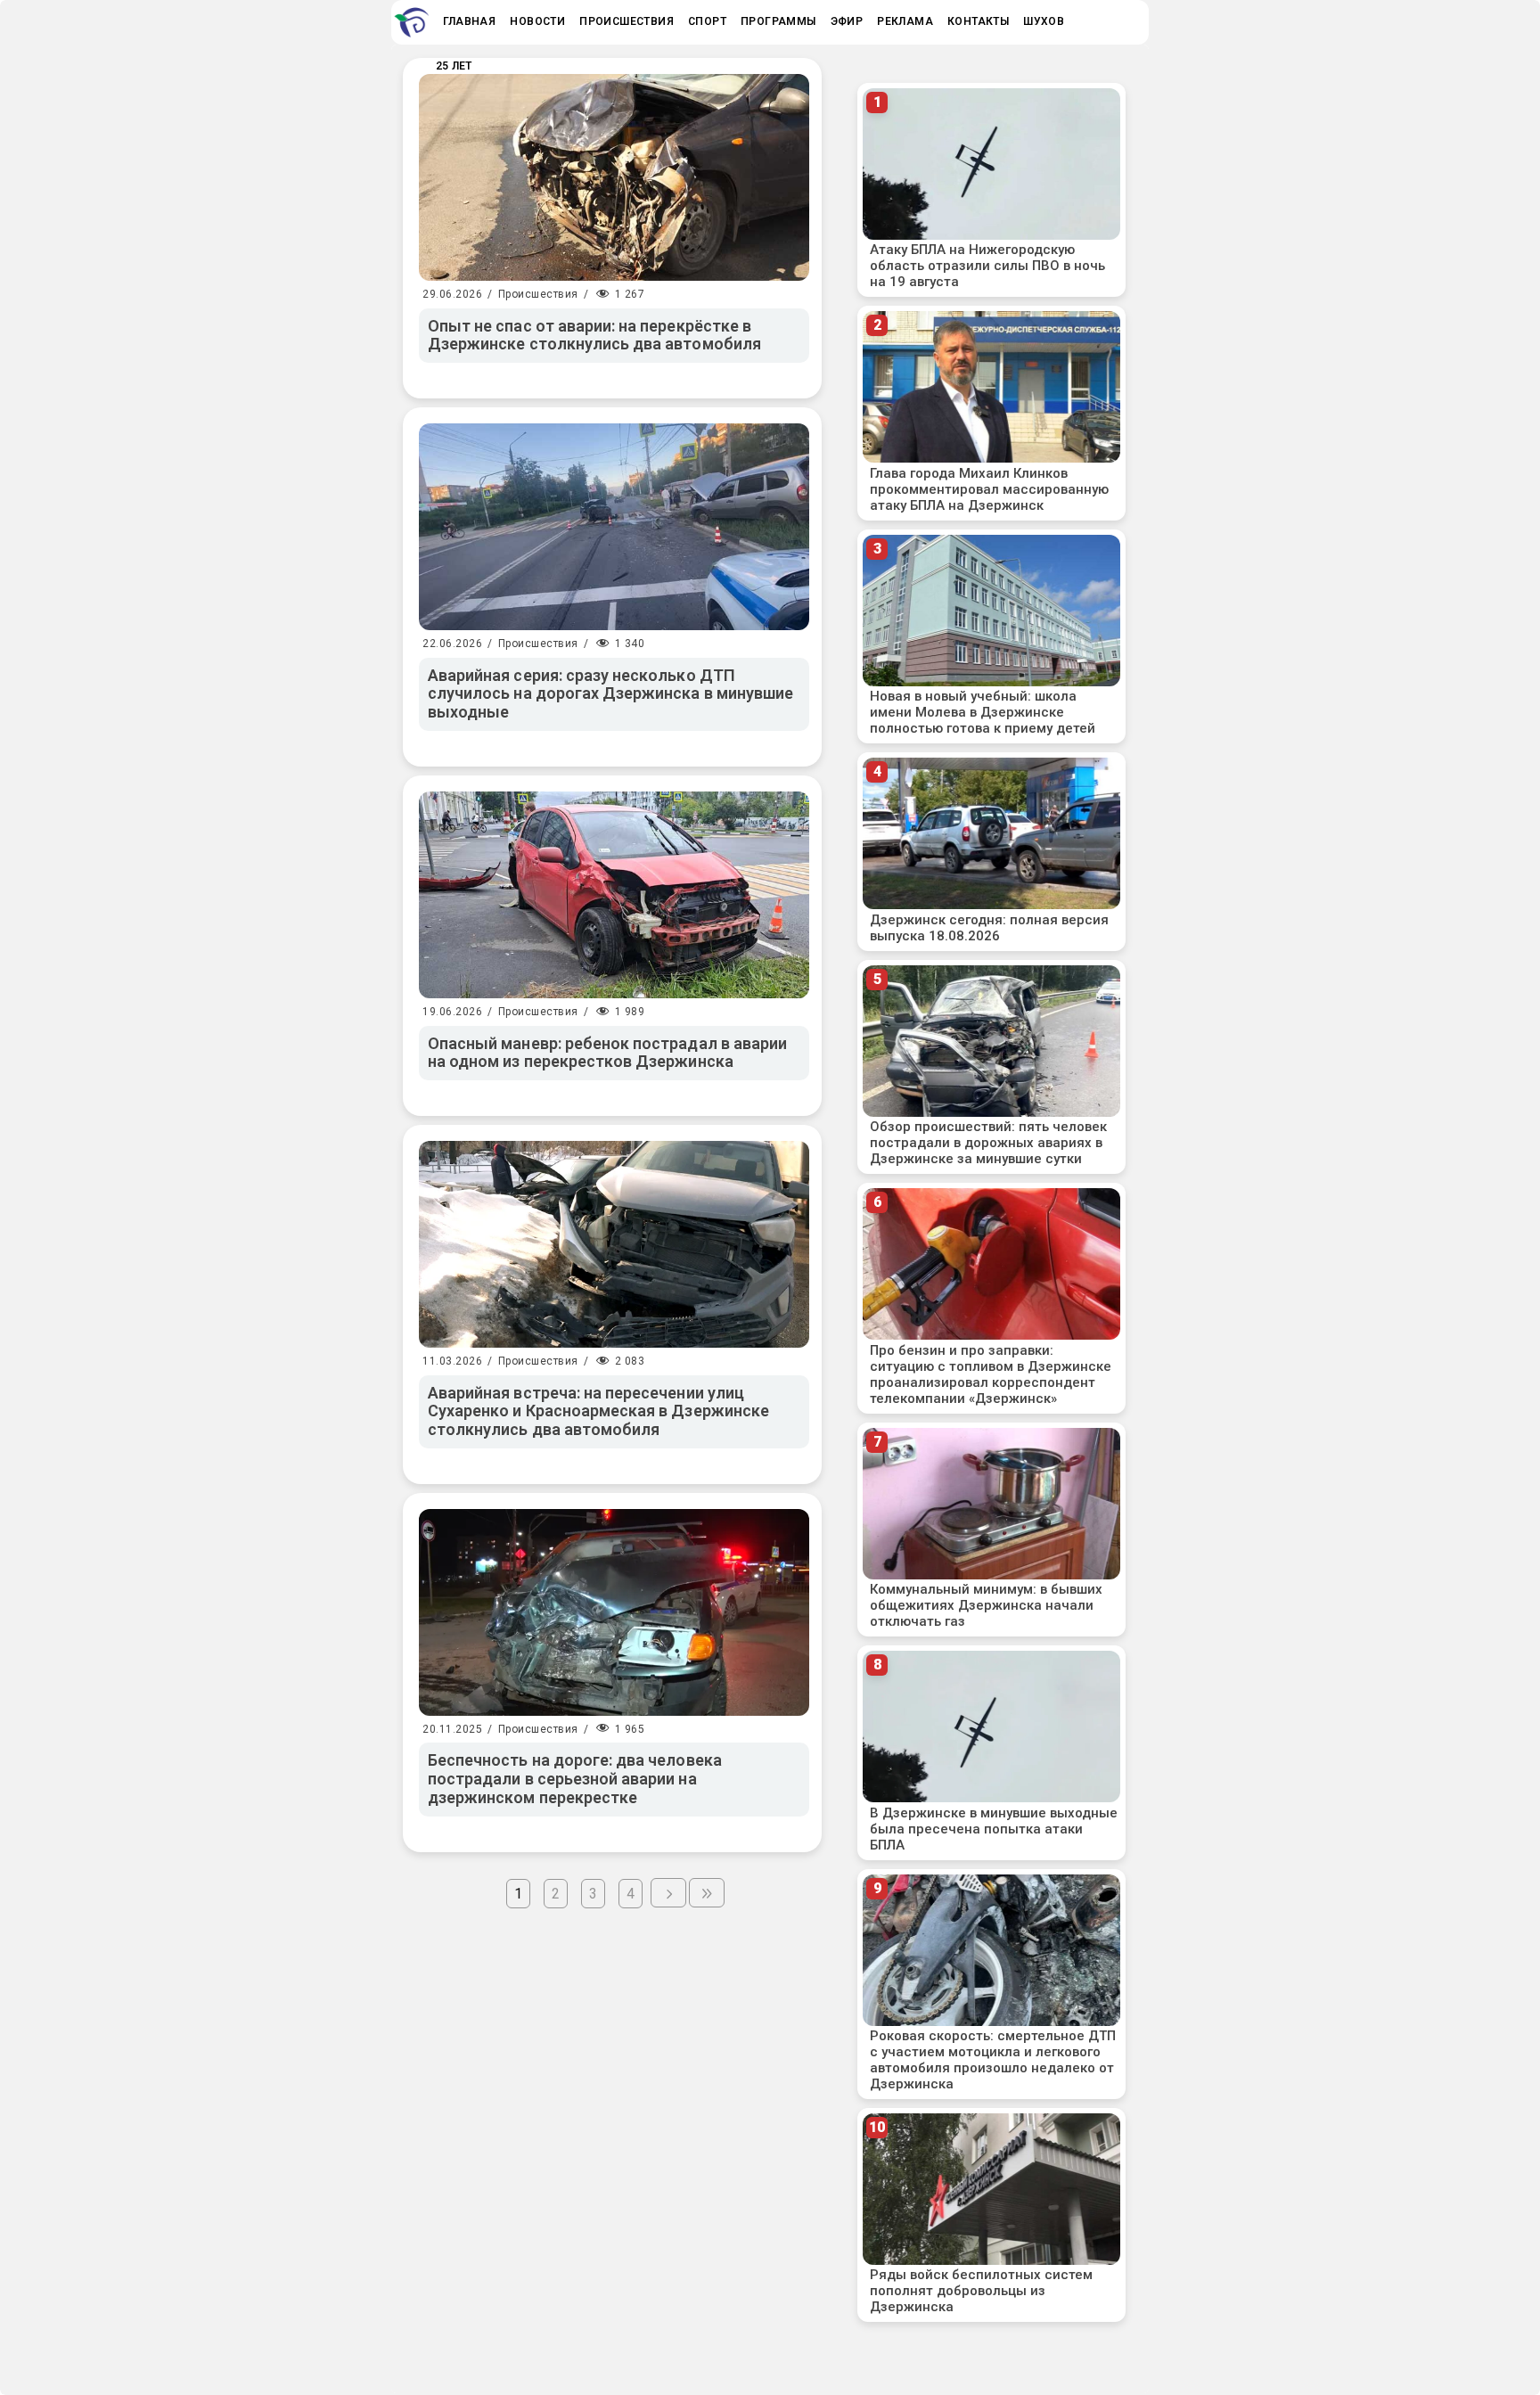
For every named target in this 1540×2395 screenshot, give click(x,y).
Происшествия (538, 294)
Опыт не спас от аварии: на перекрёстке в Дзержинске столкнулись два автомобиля (594, 335)
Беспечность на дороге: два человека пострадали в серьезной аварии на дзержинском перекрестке (575, 1778)
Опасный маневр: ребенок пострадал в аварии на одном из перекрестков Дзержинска (607, 1053)
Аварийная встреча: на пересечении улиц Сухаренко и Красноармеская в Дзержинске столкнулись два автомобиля (598, 1411)
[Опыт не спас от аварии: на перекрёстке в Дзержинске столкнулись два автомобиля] (614, 177)
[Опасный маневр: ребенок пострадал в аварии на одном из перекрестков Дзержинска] (614, 895)
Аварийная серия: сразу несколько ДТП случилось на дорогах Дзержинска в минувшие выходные (610, 693)
